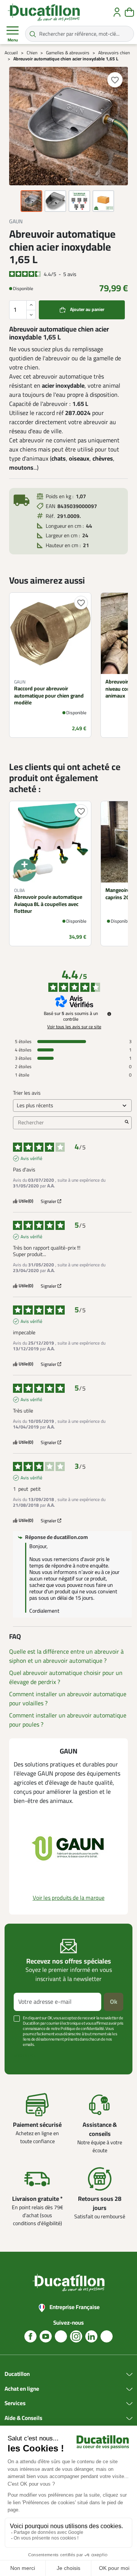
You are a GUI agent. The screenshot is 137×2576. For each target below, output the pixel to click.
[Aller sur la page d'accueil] (44, 12)
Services (15, 2404)
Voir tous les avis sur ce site (74, 1027)
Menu (13, 40)
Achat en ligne (22, 2389)
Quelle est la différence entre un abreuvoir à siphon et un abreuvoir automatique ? (66, 1656)
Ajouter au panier (87, 310)
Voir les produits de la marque (69, 1898)
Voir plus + (25, 2056)
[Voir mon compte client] (117, 12)
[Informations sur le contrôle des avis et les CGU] (109, 1014)
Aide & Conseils (23, 2418)
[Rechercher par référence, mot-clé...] (33, 34)
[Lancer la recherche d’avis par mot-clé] (127, 1123)
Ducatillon (17, 2374)
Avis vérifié (31, 1159)
